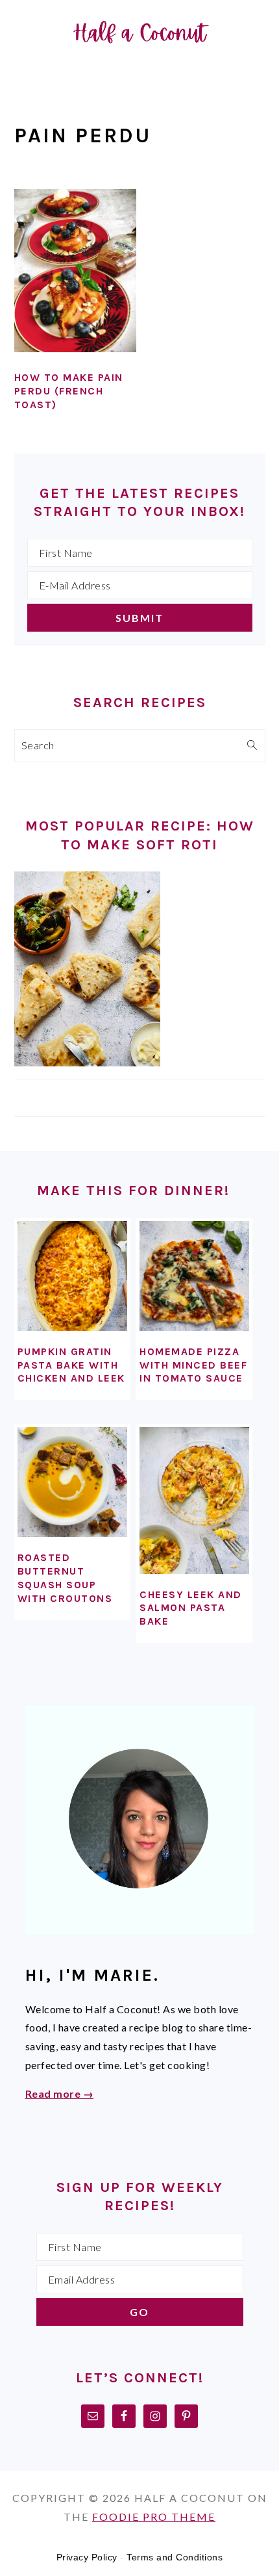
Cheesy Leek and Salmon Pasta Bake (191, 1608)
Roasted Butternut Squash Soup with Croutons (65, 1578)
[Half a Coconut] (139, 67)
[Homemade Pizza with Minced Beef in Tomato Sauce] (194, 1276)
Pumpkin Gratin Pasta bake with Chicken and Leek (71, 1365)
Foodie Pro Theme (154, 2517)
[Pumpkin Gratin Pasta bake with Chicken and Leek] (72, 1276)
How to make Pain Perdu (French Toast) (69, 391)
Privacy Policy (87, 2557)
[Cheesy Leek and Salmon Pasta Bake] (194, 1500)
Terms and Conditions (175, 2557)
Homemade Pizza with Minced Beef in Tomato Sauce (193, 1365)
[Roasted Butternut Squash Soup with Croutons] (72, 1482)
